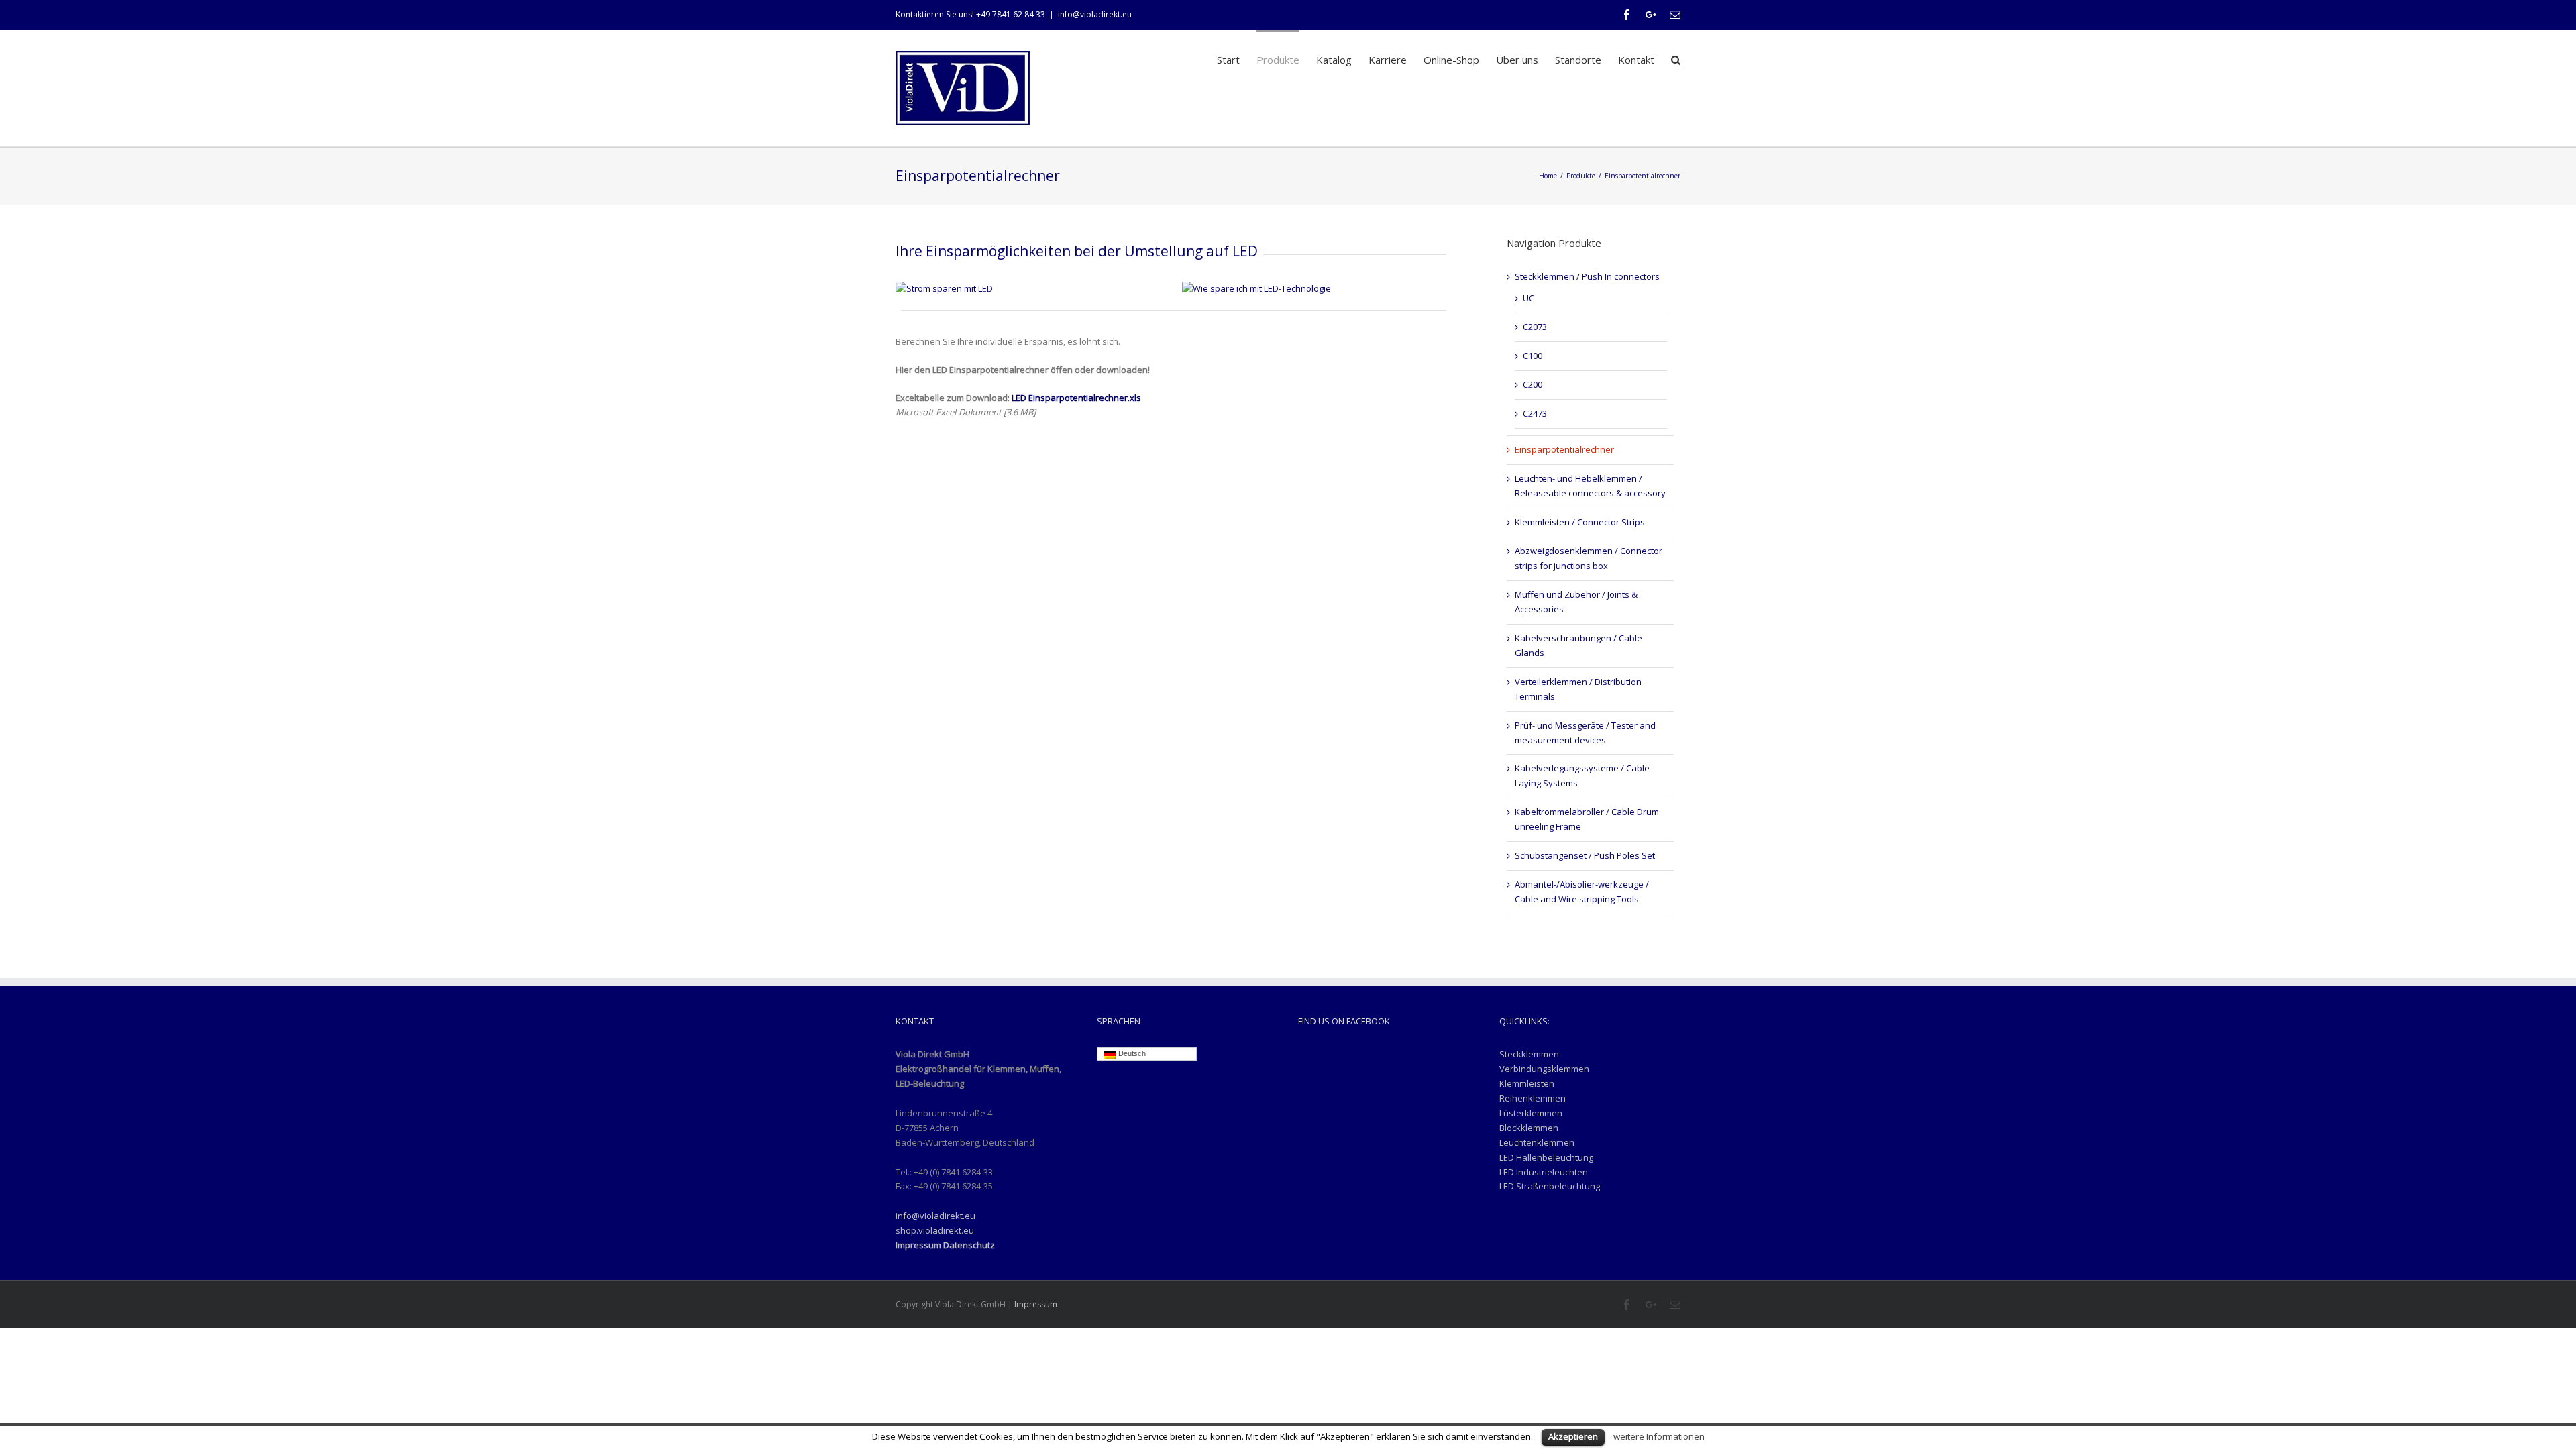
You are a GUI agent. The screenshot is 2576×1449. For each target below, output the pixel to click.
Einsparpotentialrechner (1564, 449)
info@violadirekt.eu (1095, 14)
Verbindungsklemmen (1544, 1069)
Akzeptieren (1573, 1436)
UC (1528, 298)
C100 (1533, 356)
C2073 (1535, 327)
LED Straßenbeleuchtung (1550, 1186)
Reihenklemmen (1533, 1098)
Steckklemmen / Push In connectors (1587, 276)
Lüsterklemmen (1531, 1113)
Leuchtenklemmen (1537, 1142)
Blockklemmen (1529, 1128)
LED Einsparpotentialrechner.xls (1075, 398)
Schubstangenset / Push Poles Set (1585, 855)
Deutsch (1131, 1053)
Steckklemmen (1529, 1054)
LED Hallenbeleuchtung (1546, 1157)
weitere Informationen (1659, 1436)
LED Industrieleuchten (1544, 1172)
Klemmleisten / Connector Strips (1580, 522)
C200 (1533, 384)
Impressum (1036, 1304)
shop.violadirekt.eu (935, 1230)
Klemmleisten (1527, 1083)
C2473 (1535, 413)
